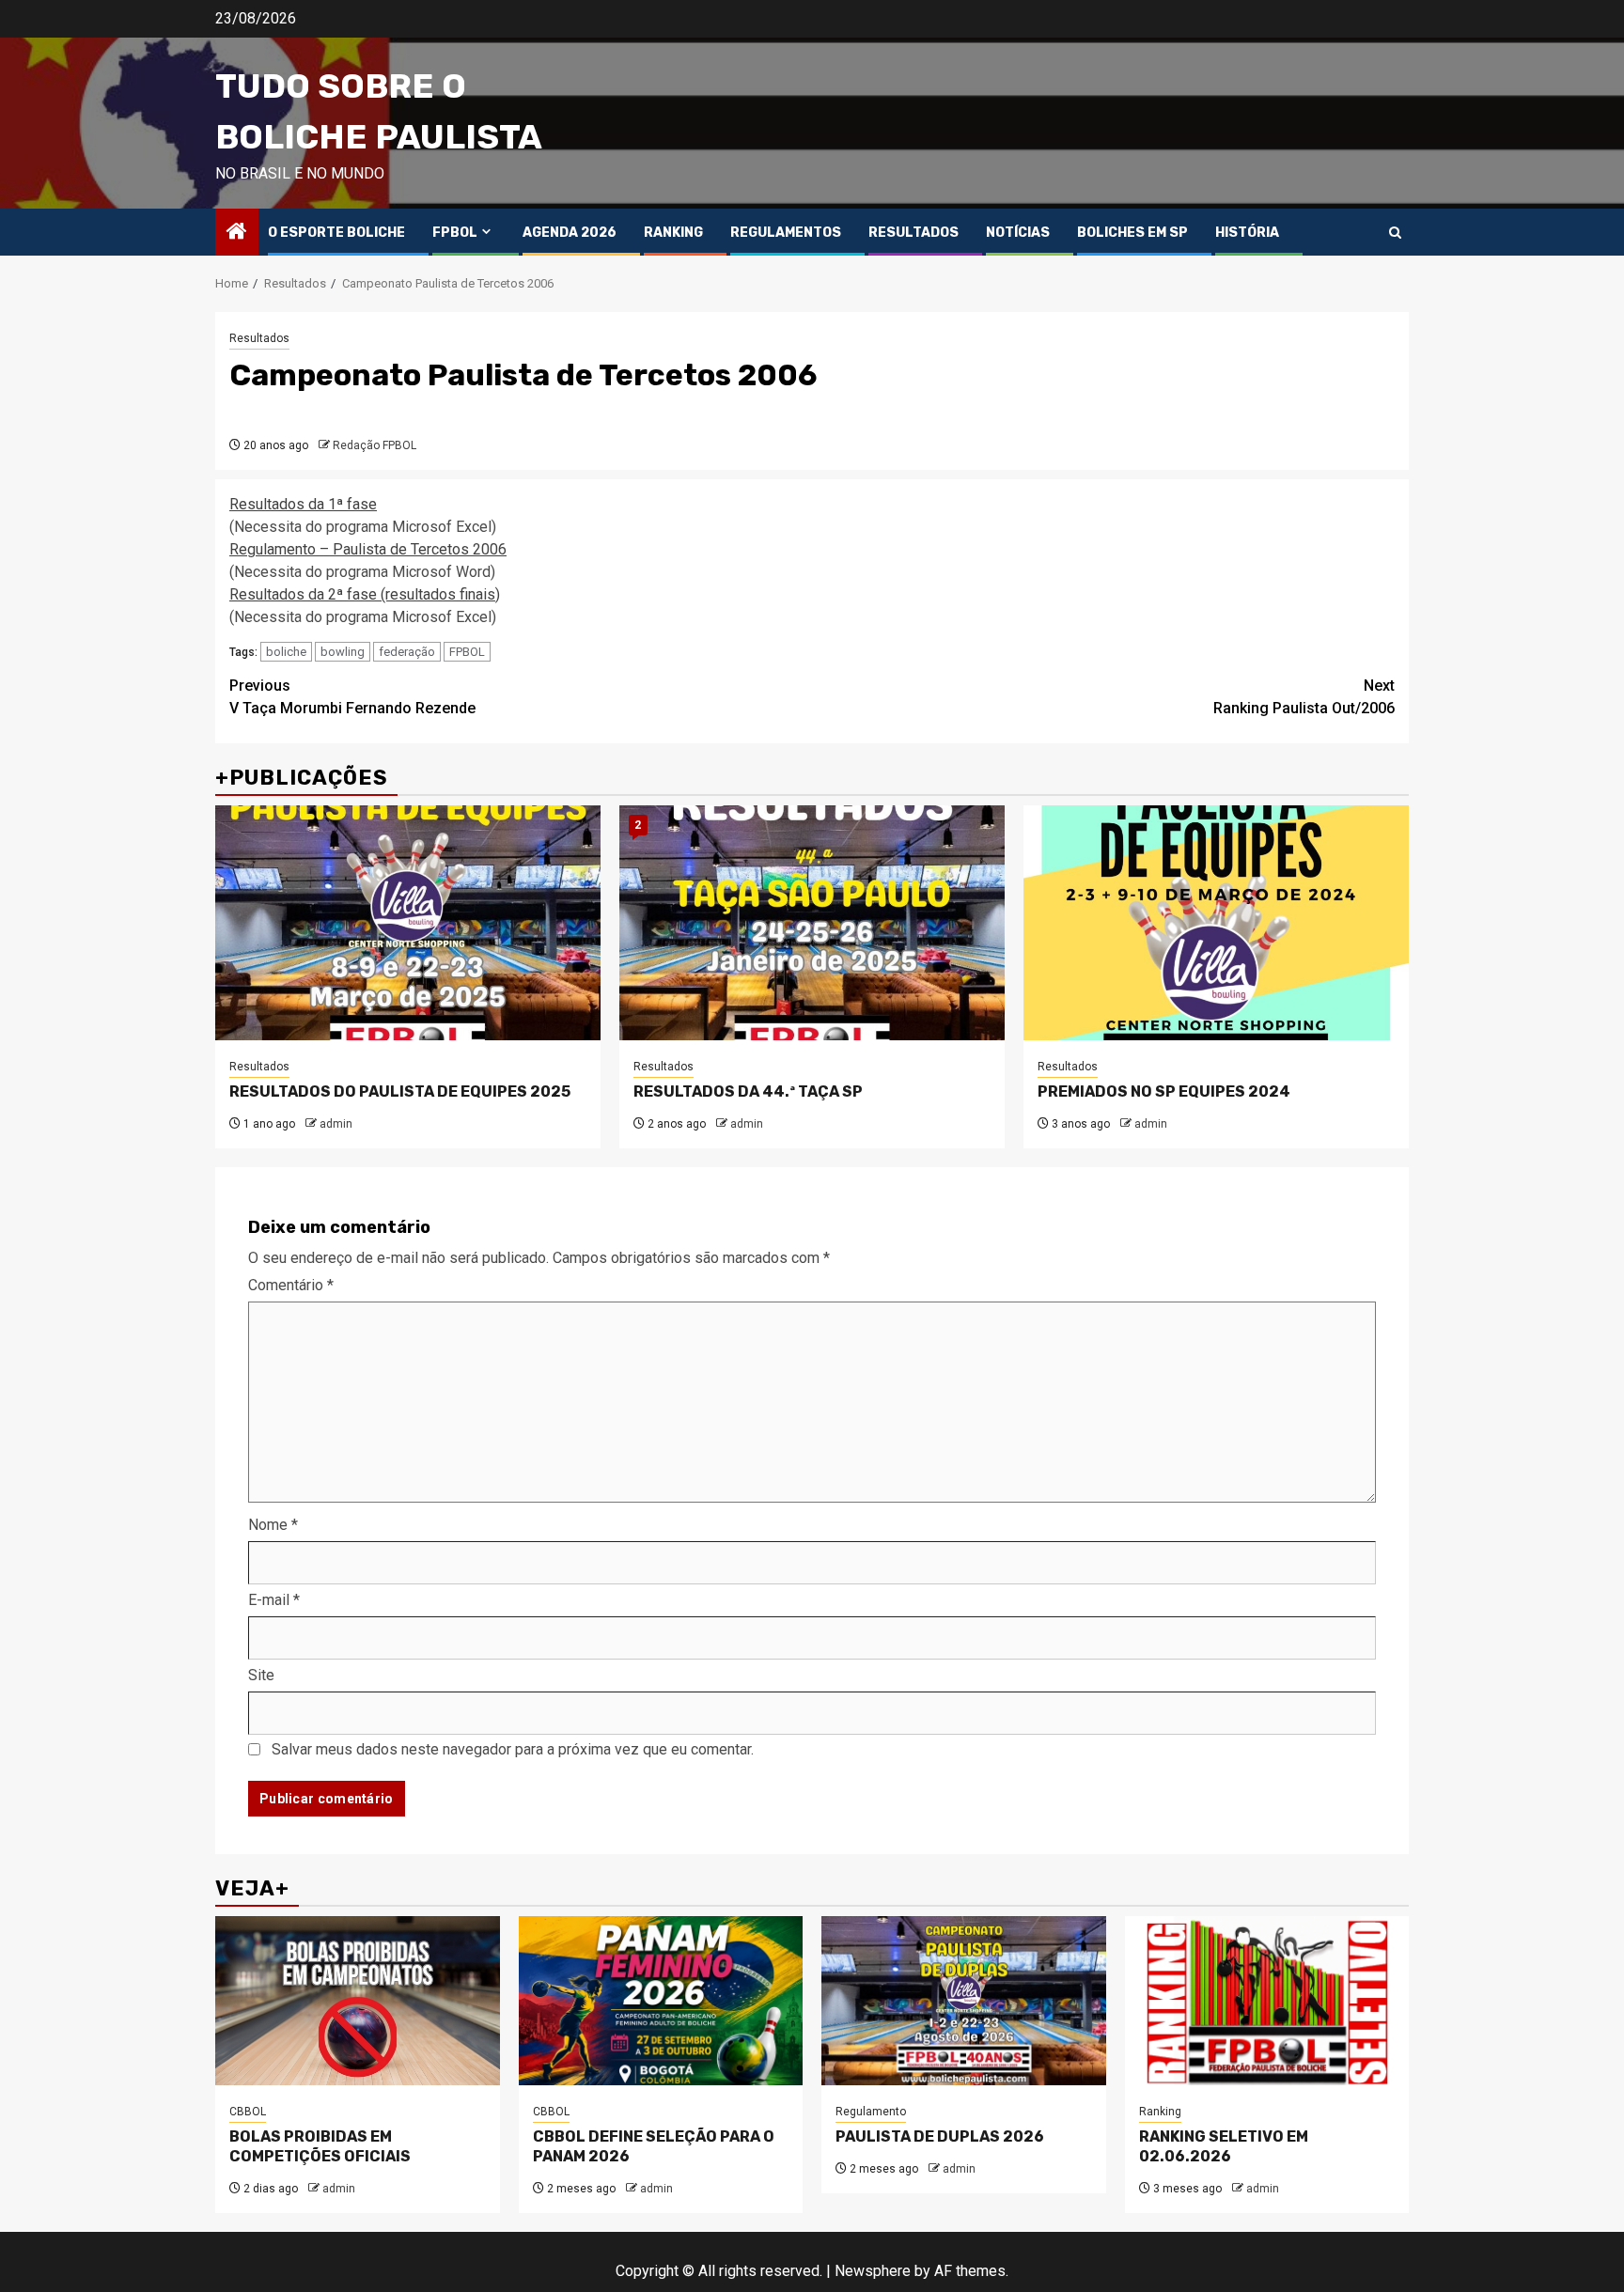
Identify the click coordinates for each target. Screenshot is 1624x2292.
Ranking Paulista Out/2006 (1304, 697)
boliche (286, 652)
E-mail (274, 1600)
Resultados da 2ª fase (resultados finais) (365, 594)
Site (261, 1675)
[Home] (237, 233)
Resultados (259, 338)
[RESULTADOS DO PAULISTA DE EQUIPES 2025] (408, 923)
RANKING (673, 233)
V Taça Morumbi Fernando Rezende (352, 697)
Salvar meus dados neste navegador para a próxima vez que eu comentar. (513, 1749)
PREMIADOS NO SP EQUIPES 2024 (1164, 1091)
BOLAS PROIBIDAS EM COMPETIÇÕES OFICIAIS (320, 2146)
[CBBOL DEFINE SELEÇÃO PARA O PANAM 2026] (661, 2001)
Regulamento (871, 2112)
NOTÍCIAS (1018, 233)
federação (407, 652)
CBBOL (248, 2112)
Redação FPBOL (375, 445)
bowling (343, 652)
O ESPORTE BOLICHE (336, 233)
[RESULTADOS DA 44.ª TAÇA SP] (812, 923)
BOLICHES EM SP (1132, 233)
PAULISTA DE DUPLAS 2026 (940, 2136)
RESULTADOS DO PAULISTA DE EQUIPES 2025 (400, 1091)
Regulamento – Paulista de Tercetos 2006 (368, 549)
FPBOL (455, 233)
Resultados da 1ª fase (303, 504)
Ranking (1160, 2112)
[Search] (1395, 233)
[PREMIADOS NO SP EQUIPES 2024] (1216, 923)
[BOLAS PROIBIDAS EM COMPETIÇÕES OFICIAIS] (358, 2001)
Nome (273, 1525)
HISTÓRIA (1247, 233)
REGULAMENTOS (786, 233)
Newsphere (873, 2271)
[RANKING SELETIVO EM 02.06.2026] (1267, 2001)
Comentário (291, 1285)
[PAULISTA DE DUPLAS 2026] (964, 2001)
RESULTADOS (913, 233)
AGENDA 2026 (570, 233)
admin (336, 1124)
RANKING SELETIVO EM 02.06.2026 (1224, 2146)
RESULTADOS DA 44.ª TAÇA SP (748, 1091)
